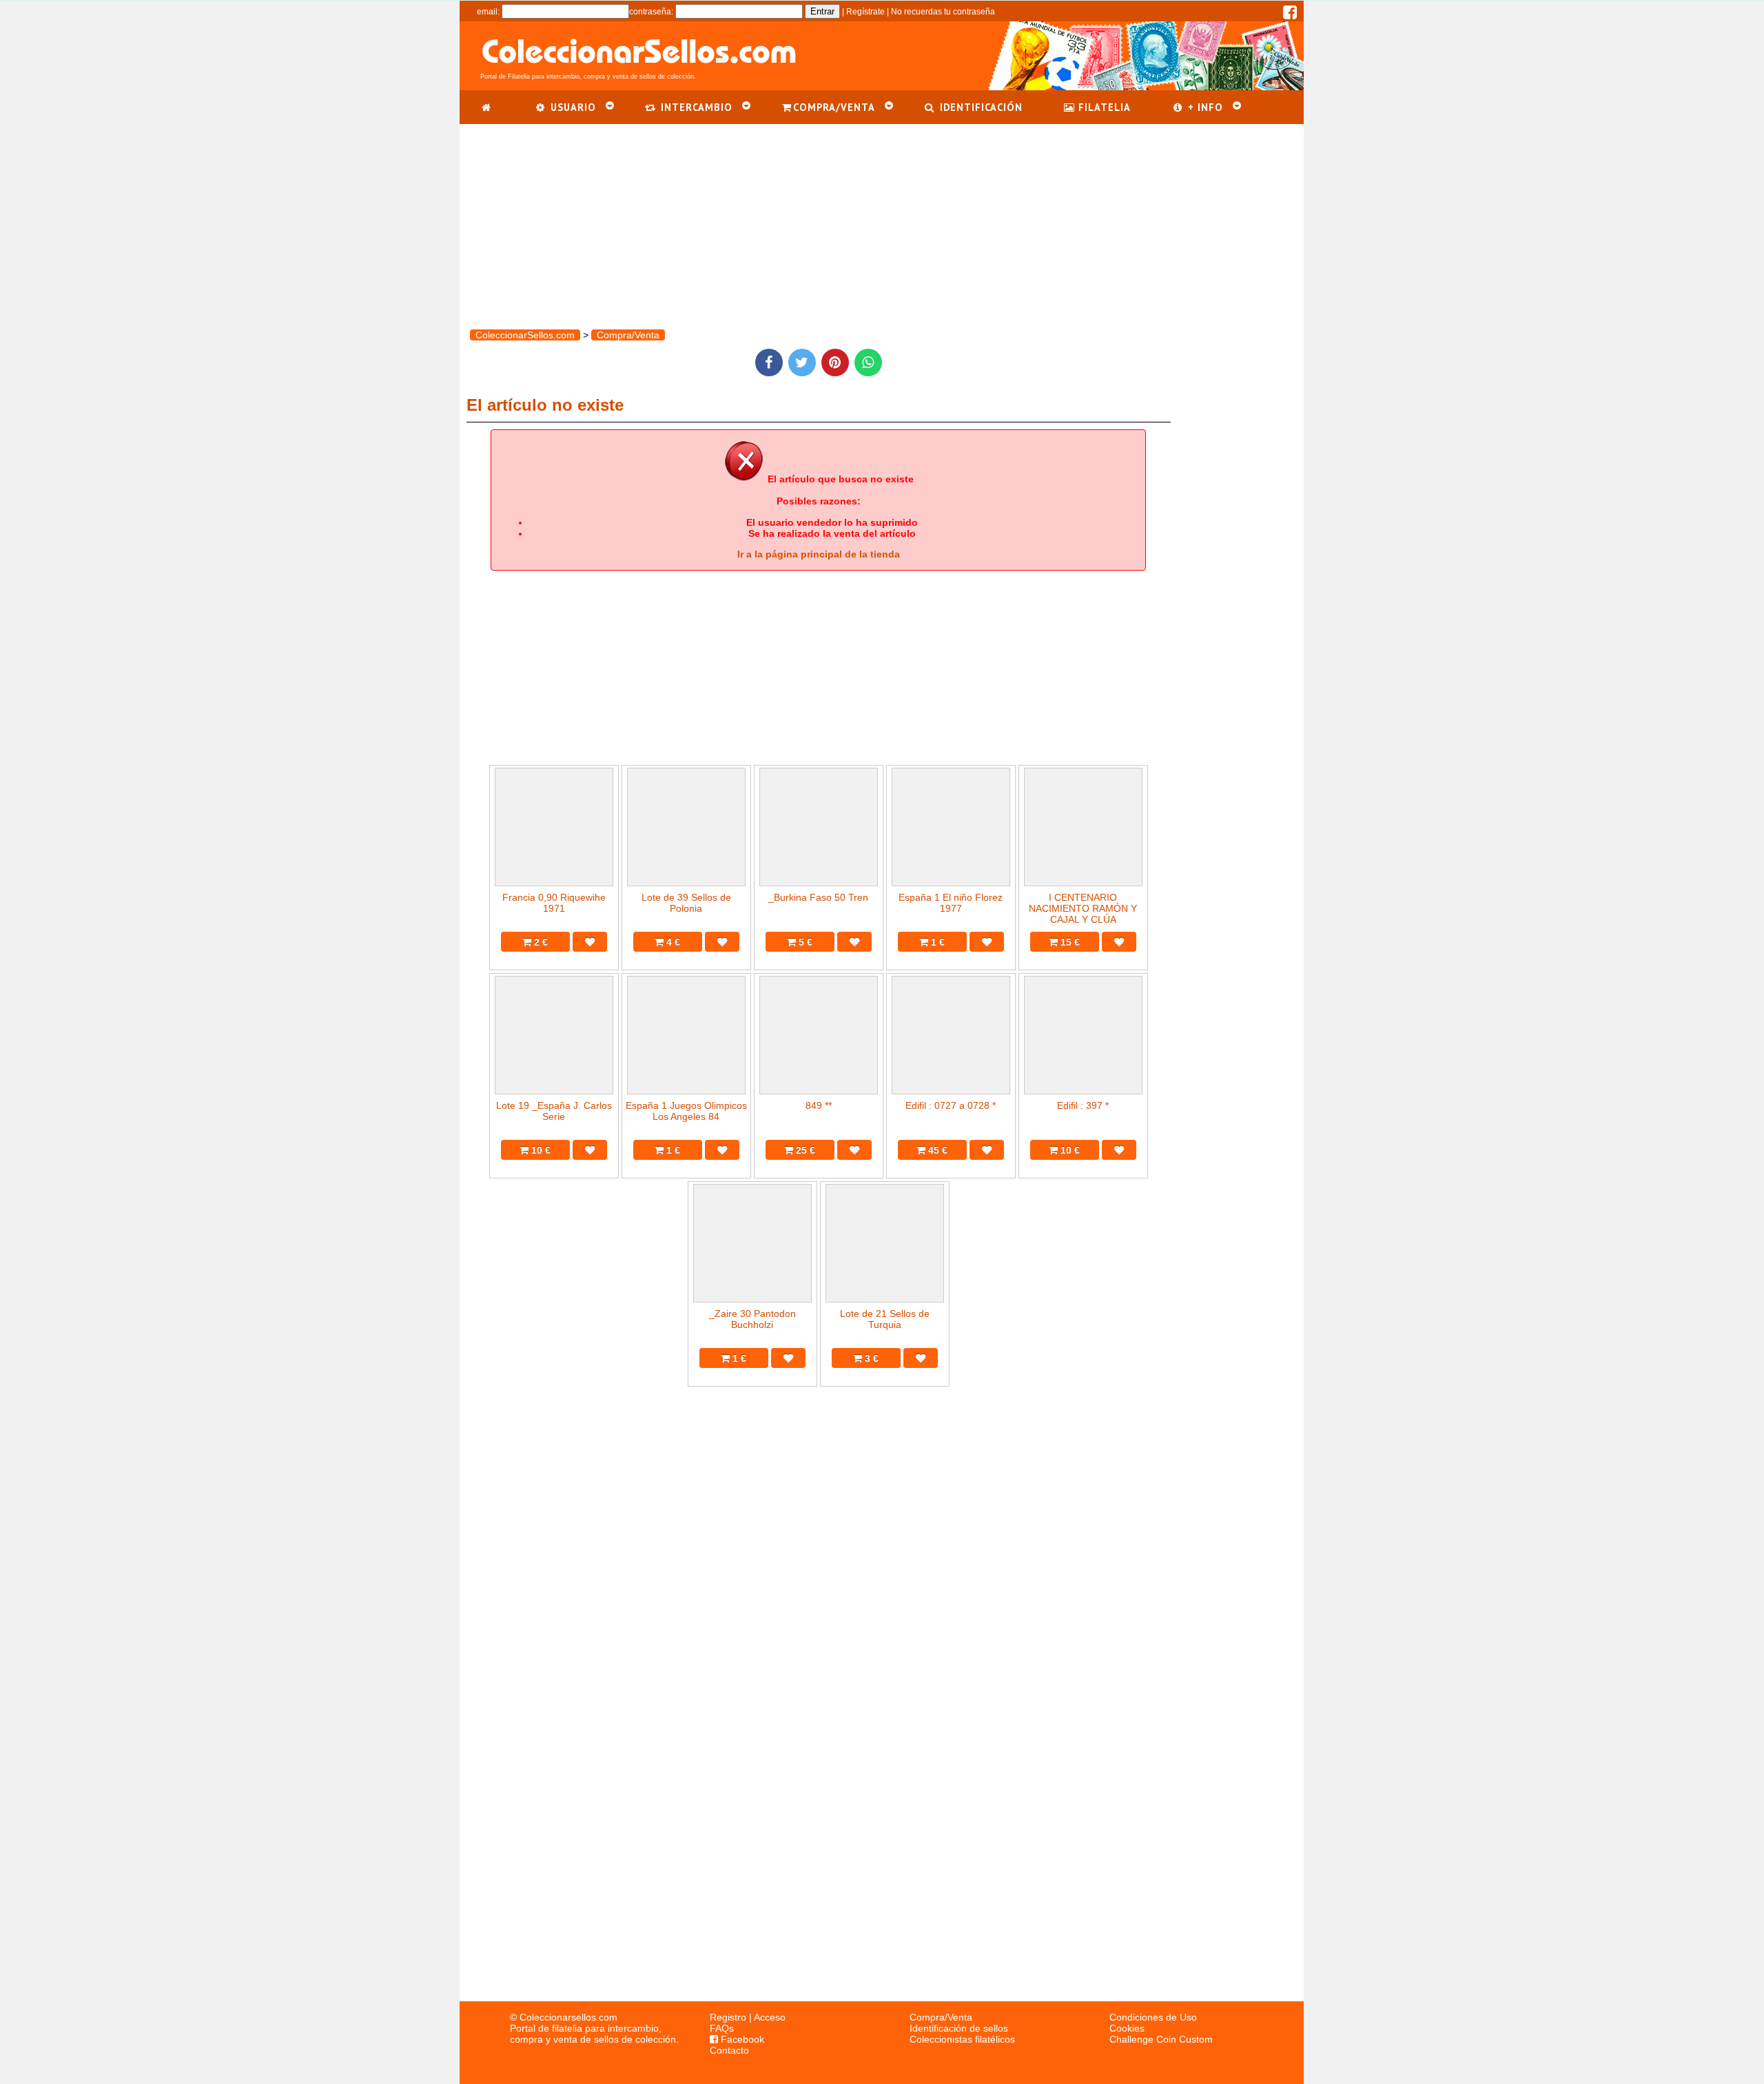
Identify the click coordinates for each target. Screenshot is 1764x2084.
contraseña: (651, 12)
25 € (804, 1150)
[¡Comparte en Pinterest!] (835, 362)
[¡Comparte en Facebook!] (769, 362)
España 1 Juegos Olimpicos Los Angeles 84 (686, 1111)
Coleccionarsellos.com (568, 2017)
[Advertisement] (882, 221)
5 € (804, 942)
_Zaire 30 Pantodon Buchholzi (752, 1319)
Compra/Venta (941, 2017)
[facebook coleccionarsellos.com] (1290, 15)
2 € (540, 942)
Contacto (729, 2050)
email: (488, 12)
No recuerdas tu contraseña (943, 12)
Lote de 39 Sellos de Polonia (686, 903)
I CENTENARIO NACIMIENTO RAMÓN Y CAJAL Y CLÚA (1083, 908)
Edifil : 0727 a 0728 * (951, 1105)
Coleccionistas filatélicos (962, 2039)
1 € (936, 942)
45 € (936, 1150)
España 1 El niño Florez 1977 (951, 903)
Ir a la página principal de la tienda (819, 554)
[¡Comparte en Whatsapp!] (868, 362)
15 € (1069, 942)
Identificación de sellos (959, 2028)
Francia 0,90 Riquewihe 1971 (554, 903)
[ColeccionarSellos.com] (487, 107)
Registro (728, 2017)
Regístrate (865, 12)
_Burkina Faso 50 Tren (818, 897)
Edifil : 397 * (1083, 1105)
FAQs (722, 2028)
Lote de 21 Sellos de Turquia (885, 1319)
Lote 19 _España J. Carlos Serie (554, 1111)
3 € (870, 1358)
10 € (540, 1150)
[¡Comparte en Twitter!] (802, 362)
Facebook (741, 2039)
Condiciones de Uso (1153, 2017)
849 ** (819, 1105)
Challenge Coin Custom (1161, 2039)
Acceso (770, 2017)
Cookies (1127, 2028)
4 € (672, 942)
